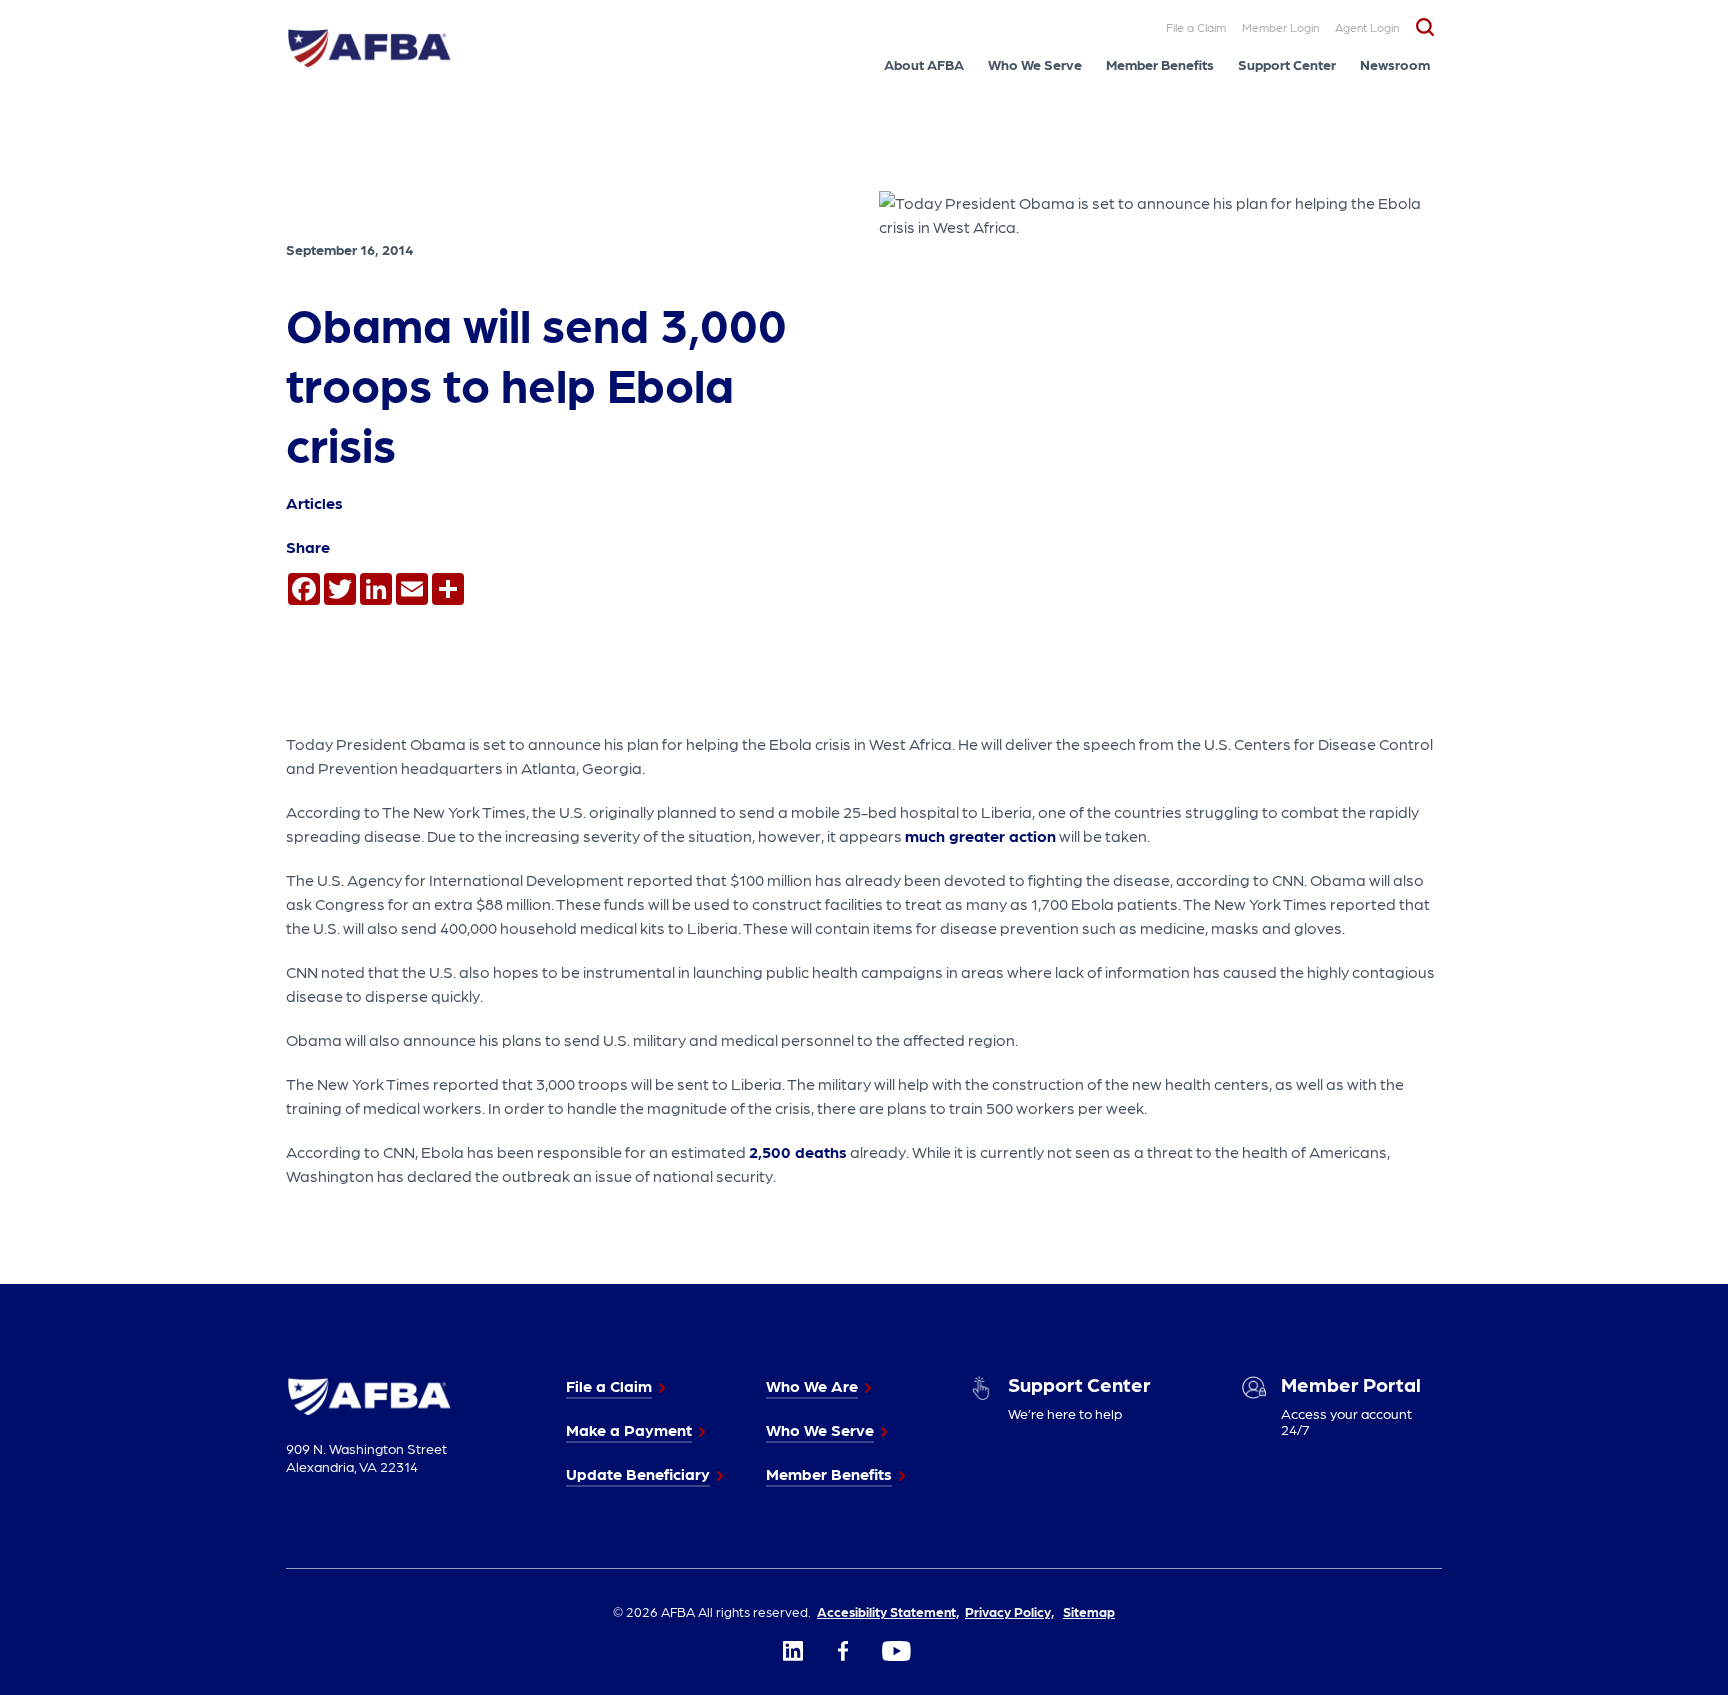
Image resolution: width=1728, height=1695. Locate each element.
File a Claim (1196, 27)
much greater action (980, 835)
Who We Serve (1035, 64)
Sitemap (1089, 1611)
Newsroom (1395, 64)
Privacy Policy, (1009, 1611)
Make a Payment (629, 1429)
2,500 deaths (798, 1151)
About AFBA (924, 64)
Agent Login (1367, 27)
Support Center (1287, 64)
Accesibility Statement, (888, 1611)
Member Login (1280, 27)
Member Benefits (1160, 64)
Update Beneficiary (638, 1473)
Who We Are (812, 1385)
